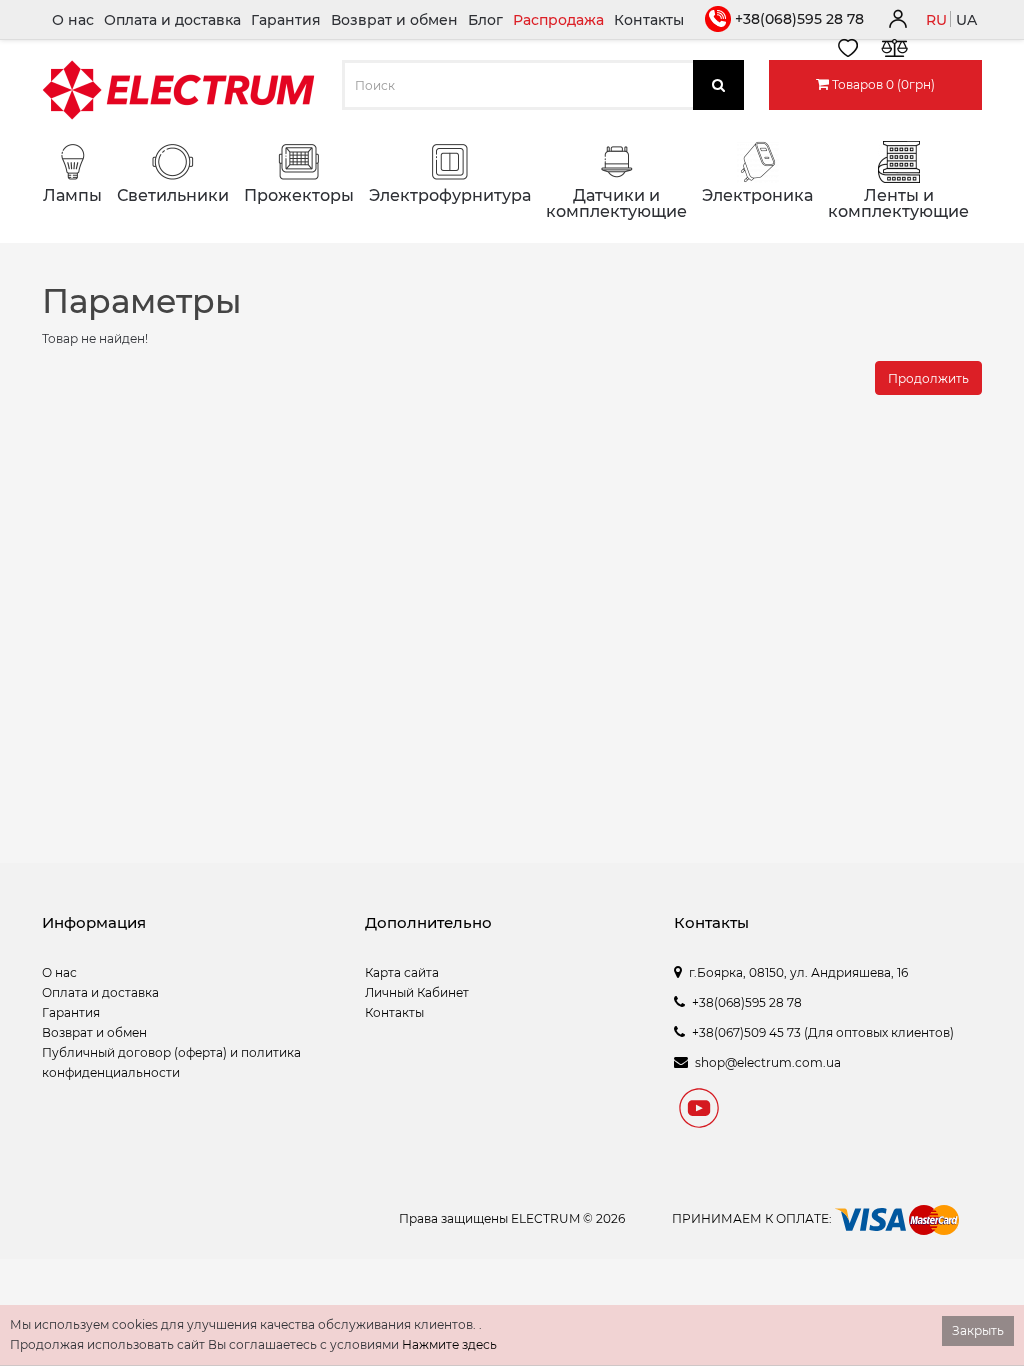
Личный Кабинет (417, 992)
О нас (73, 20)
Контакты (649, 20)
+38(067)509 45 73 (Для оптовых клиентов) (823, 1032)
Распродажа (558, 20)
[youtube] (699, 1111)
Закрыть (978, 1330)
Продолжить (928, 378)
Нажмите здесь (449, 1344)
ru (936, 20)
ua (966, 20)
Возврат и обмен (394, 20)
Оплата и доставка (172, 20)
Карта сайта (402, 972)
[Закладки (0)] (848, 51)
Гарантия (286, 20)
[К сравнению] (894, 51)
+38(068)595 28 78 (799, 19)
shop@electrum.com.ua (768, 1062)
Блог (485, 20)
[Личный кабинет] (897, 22)
